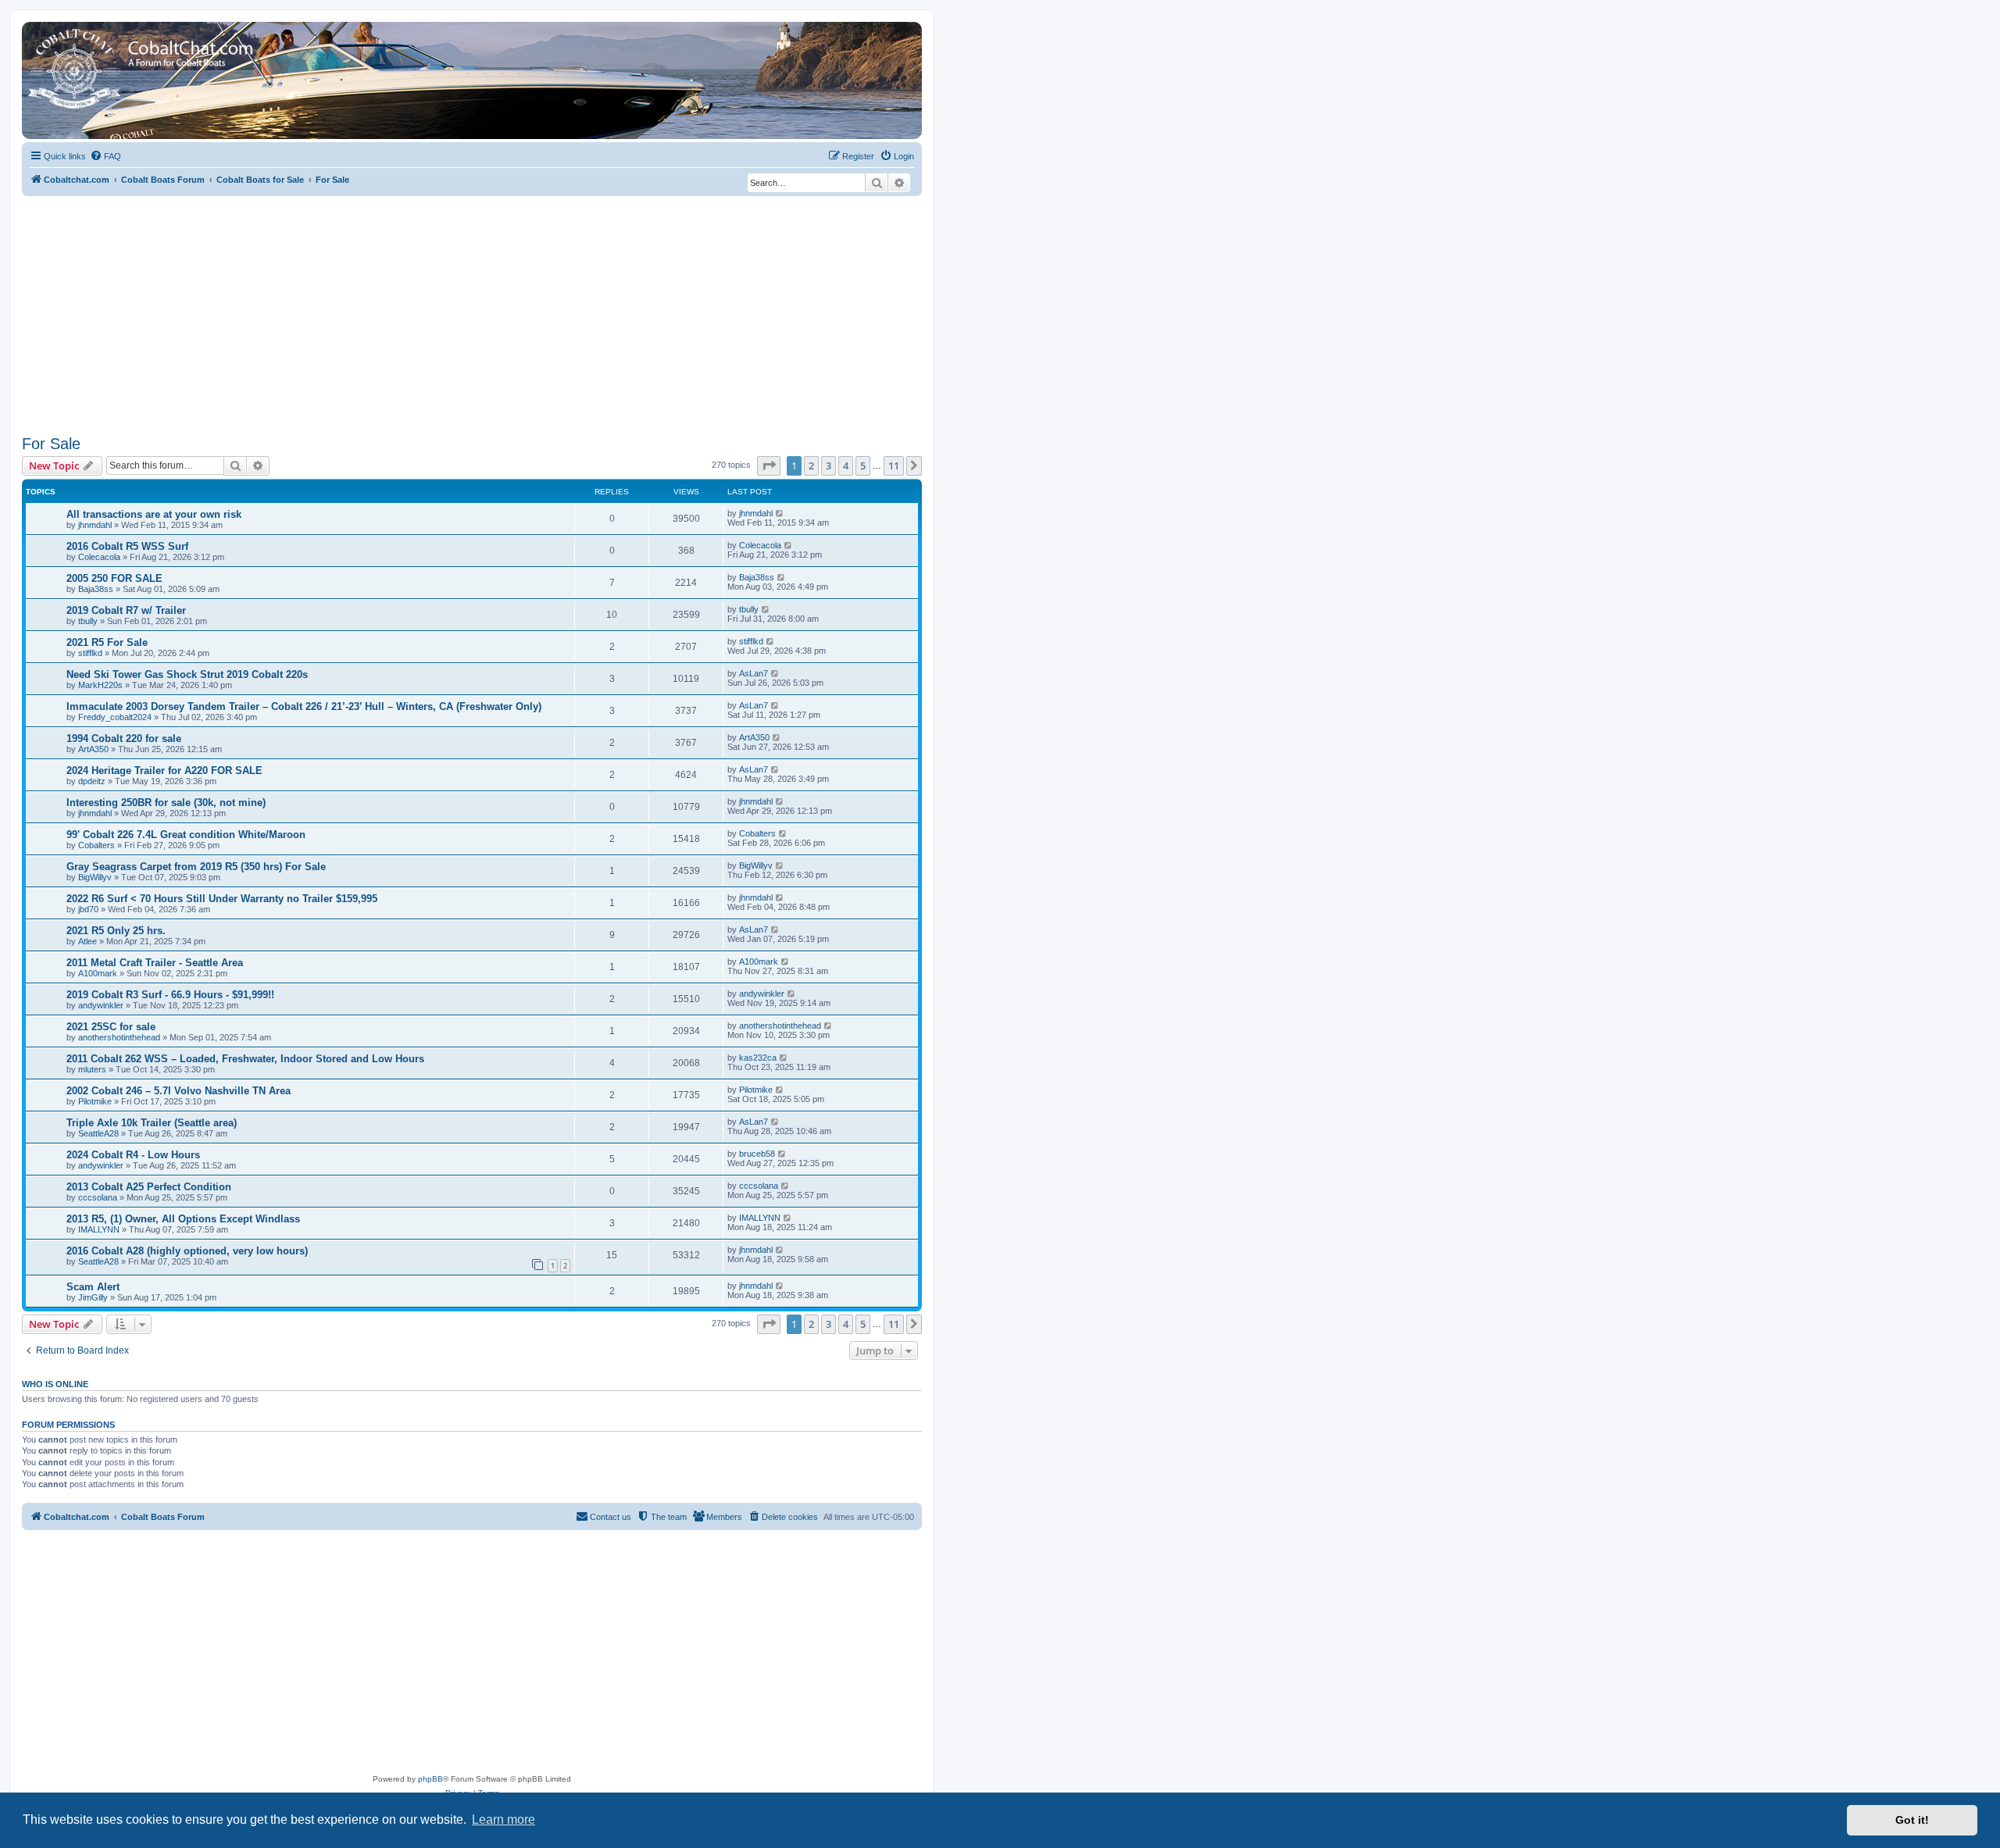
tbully (88, 621)
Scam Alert (93, 1287)
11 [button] (894, 466)
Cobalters (96, 845)
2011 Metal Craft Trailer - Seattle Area (155, 963)
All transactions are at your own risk (154, 514)
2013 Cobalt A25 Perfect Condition (149, 1187)
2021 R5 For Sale (107, 642)
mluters (92, 1069)
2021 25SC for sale (111, 1027)
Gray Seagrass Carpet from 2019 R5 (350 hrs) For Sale (196, 867)
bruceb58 (757, 1154)
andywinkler (101, 1005)
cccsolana (98, 1197)
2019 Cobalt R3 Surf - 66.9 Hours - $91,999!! (170, 995)
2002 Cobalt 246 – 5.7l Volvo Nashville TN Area (179, 1091)
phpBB (430, 1779)
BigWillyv (95, 877)
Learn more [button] (504, 1819)
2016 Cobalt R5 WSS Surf (127, 546)
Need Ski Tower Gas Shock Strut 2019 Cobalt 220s (187, 674)
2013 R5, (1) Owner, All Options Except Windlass (183, 1219)
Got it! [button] (1912, 1820)
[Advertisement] (472, 313)
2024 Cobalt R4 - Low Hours (133, 1155)
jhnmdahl (95, 525)
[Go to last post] (780, 513)
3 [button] (829, 466)
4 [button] (846, 466)
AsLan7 (754, 673)
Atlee (87, 941)
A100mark (98, 973)
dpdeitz (92, 781)
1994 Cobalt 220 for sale (124, 738)
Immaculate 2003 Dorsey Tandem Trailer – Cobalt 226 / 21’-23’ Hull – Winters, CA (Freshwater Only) (304, 706)
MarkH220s (100, 685)
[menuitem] (105, 156)
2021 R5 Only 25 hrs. (116, 931)
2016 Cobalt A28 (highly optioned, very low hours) (187, 1251)
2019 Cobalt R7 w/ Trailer (126, 610)
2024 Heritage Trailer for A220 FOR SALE (164, 771)
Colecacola (99, 557)
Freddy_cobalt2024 (115, 717)
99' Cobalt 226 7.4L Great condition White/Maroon (186, 835)
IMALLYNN (99, 1229)
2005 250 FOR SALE (114, 578)
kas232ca (758, 1058)
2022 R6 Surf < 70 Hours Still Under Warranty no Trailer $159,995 (222, 899)
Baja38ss (96, 589)
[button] (769, 466)
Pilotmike (95, 1101)
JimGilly (93, 1297)
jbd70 (88, 909)
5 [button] (863, 466)
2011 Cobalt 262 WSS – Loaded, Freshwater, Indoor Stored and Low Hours (245, 1059)
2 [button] (811, 466)
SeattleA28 (98, 1133)
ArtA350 (93, 749)
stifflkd (90, 653)
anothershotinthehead (119, 1037)
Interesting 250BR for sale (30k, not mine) (166, 803)
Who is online (55, 1384)
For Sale (51, 444)
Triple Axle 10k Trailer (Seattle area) (152, 1123)
